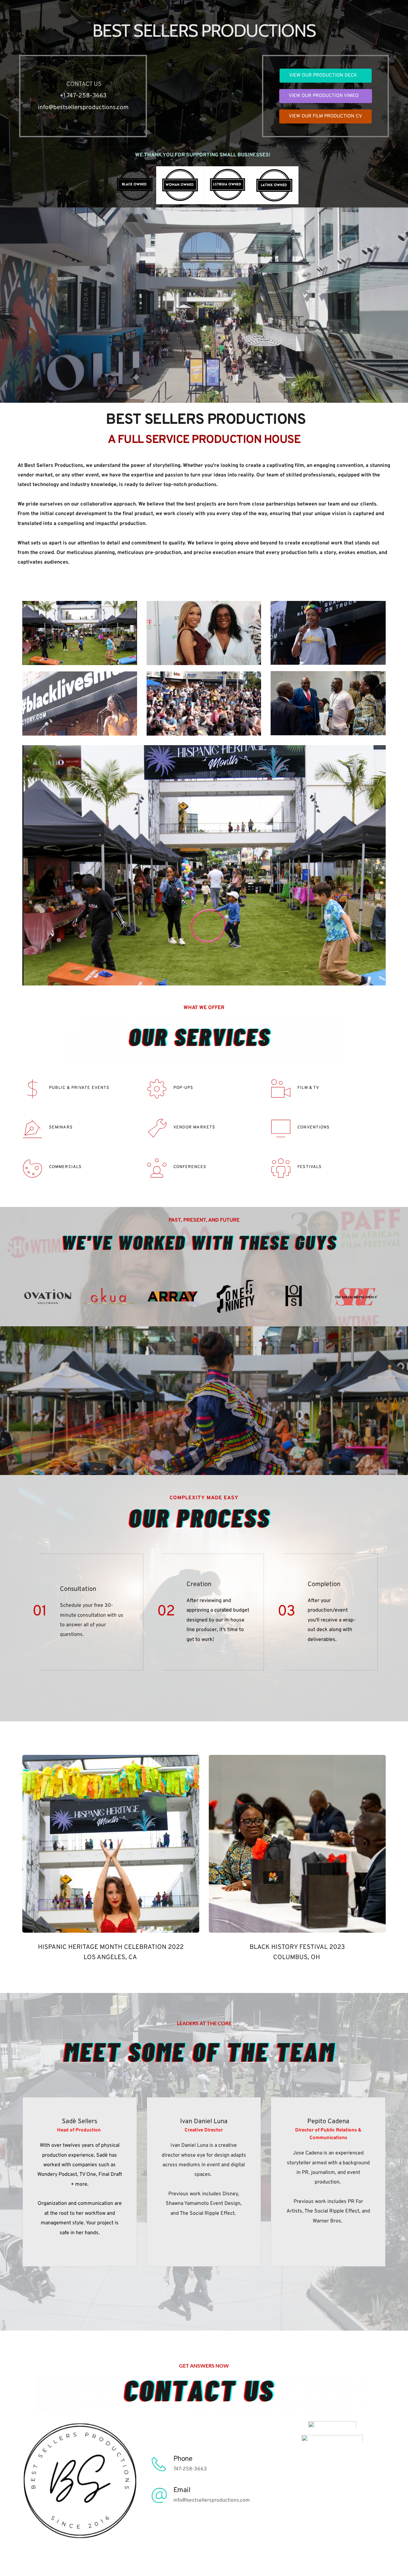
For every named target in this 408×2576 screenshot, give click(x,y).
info (43, 108)
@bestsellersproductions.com (88, 108)
